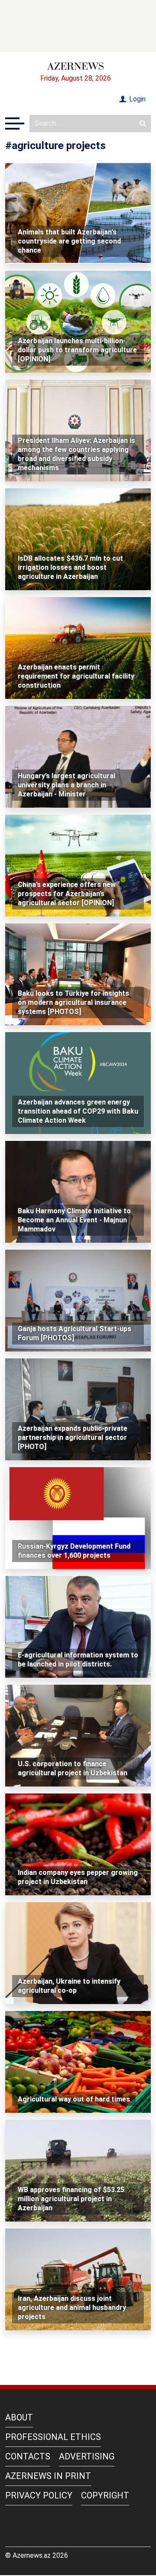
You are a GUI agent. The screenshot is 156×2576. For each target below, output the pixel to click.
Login (136, 99)
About (19, 2417)
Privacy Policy (39, 2495)
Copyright (105, 2495)
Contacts (28, 2456)
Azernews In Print (48, 2476)
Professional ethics (53, 2437)
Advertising (87, 2456)
